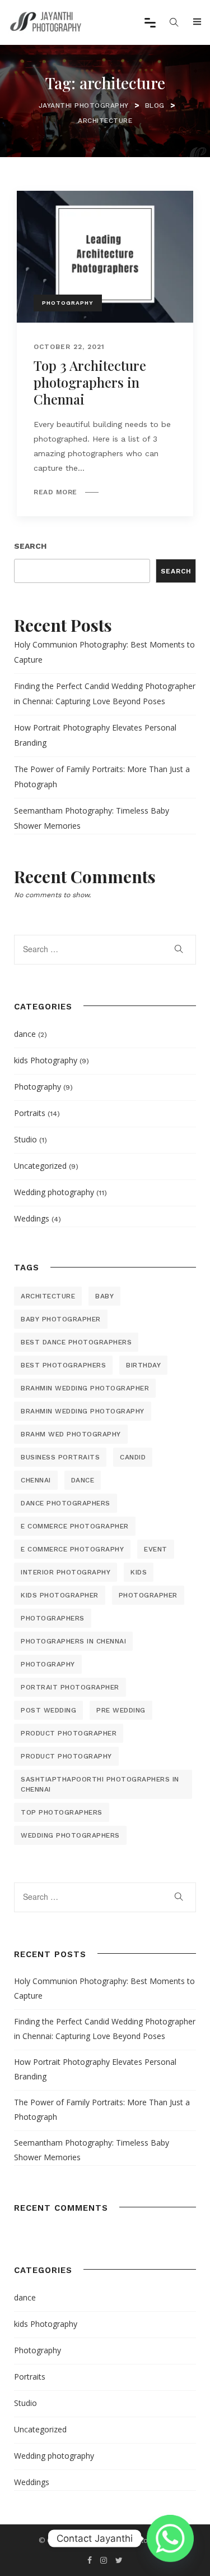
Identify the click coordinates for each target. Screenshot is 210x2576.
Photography (68, 303)
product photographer (69, 1733)
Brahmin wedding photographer (85, 1388)
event (156, 1549)
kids (139, 1572)
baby (104, 1296)
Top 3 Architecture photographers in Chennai (90, 382)
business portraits (60, 1457)
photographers (53, 1618)
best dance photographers (76, 1342)
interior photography (66, 1572)
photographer (148, 1595)
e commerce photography (72, 1549)
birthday (143, 1365)
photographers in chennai (73, 1641)
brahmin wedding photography (83, 1411)
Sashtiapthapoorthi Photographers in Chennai (100, 1784)
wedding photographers (70, 1835)
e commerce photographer (75, 1526)
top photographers (62, 1812)
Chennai (36, 1480)
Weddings (32, 1218)
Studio (25, 1139)
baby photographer (61, 1319)
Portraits (30, 1113)
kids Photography (46, 1060)
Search (30, 546)
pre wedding (121, 1710)
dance (25, 1034)
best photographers (63, 1365)
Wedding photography (54, 1192)
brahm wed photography (71, 1434)
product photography (66, 1756)
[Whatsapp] (170, 2538)
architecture (48, 1296)
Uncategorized (40, 1166)
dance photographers (66, 1503)
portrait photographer (70, 1687)
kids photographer (60, 1595)
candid (133, 1457)
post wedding (48, 1710)
